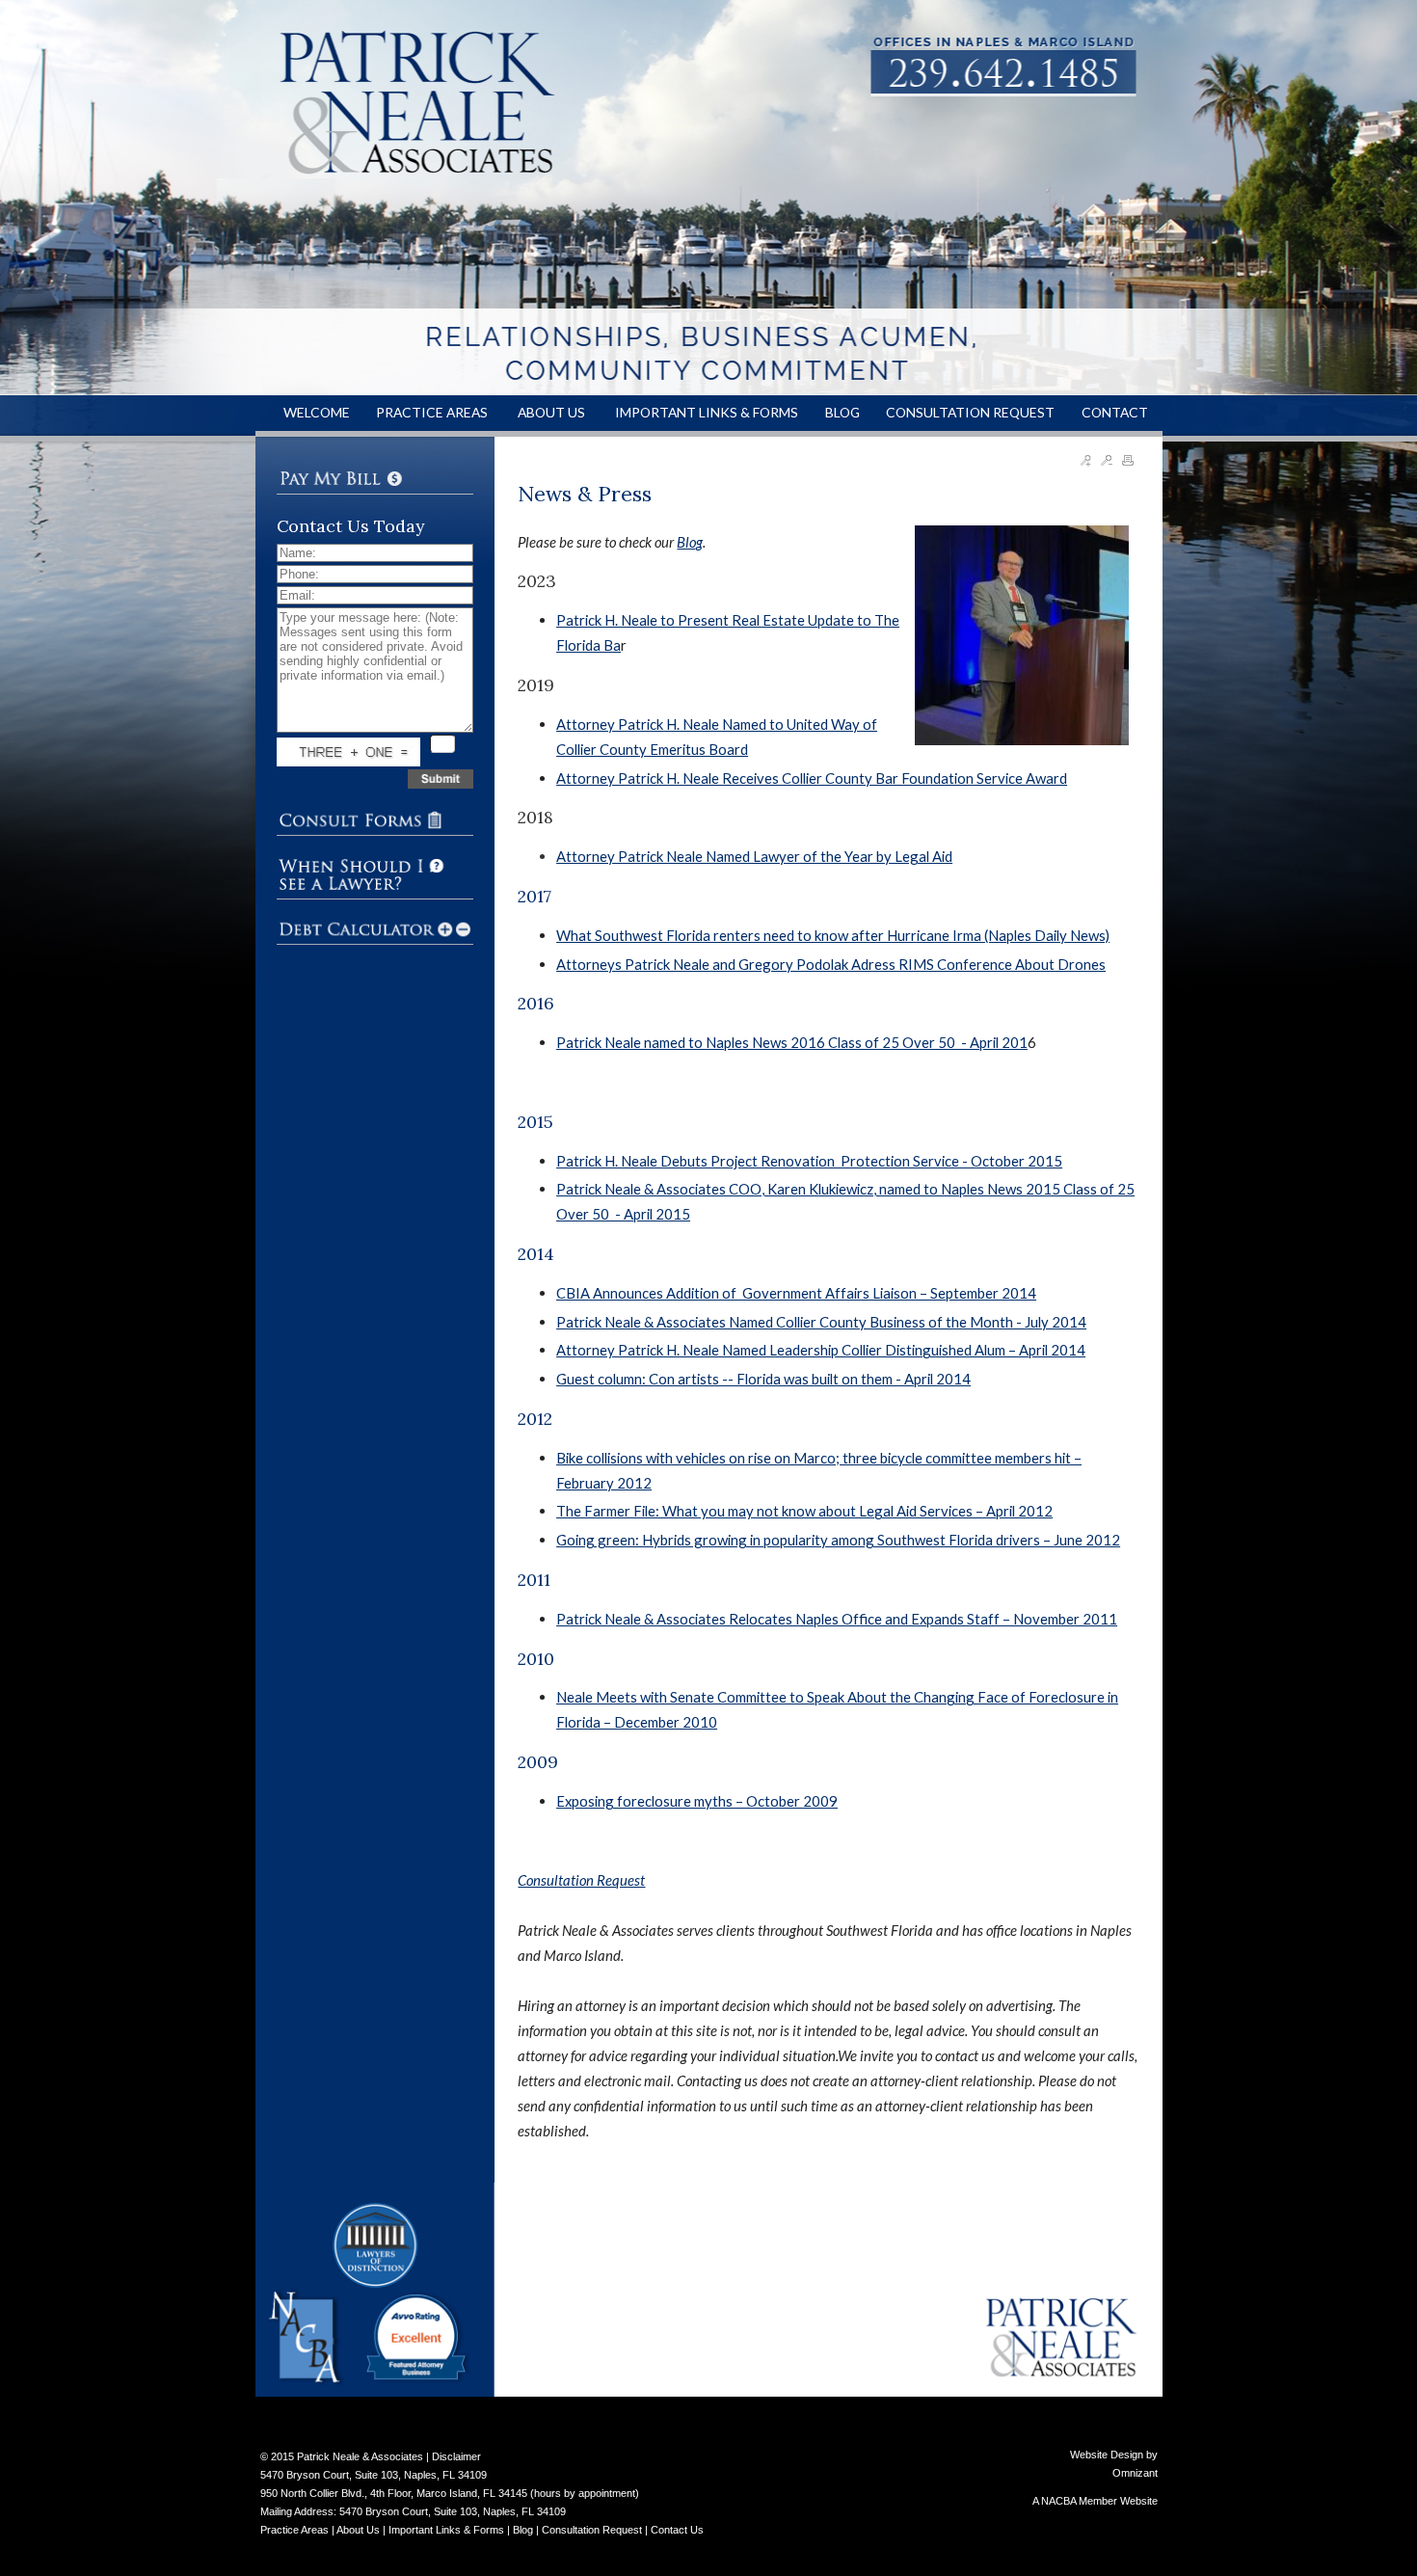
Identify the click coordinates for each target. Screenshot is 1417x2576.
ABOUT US (553, 412)
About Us (358, 2530)
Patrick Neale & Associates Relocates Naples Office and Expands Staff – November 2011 (837, 1619)
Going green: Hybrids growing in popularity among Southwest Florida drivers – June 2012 (838, 1540)
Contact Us (677, 2530)
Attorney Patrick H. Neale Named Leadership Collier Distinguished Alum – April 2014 (821, 1350)
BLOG (842, 412)
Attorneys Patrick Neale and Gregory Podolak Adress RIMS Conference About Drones (831, 964)
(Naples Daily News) (1047, 935)
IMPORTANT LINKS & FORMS (707, 412)
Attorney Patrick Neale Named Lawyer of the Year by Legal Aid (754, 856)
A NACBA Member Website (1095, 2501)
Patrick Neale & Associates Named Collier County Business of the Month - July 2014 (821, 1322)
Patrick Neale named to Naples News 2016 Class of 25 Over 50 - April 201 (792, 1042)
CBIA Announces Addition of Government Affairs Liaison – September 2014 (796, 1293)
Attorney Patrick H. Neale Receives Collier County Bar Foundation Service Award (812, 778)
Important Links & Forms (446, 2530)
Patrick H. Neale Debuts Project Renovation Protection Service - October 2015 (809, 1161)
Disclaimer (456, 2456)
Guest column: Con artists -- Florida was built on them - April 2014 (763, 1379)
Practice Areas (294, 2530)
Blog (690, 542)
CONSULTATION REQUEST (970, 412)
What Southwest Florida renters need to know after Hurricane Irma (769, 935)
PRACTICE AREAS (433, 412)
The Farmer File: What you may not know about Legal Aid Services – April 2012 (804, 1511)
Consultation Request (581, 1880)
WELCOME (317, 412)
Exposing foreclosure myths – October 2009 (697, 1801)
